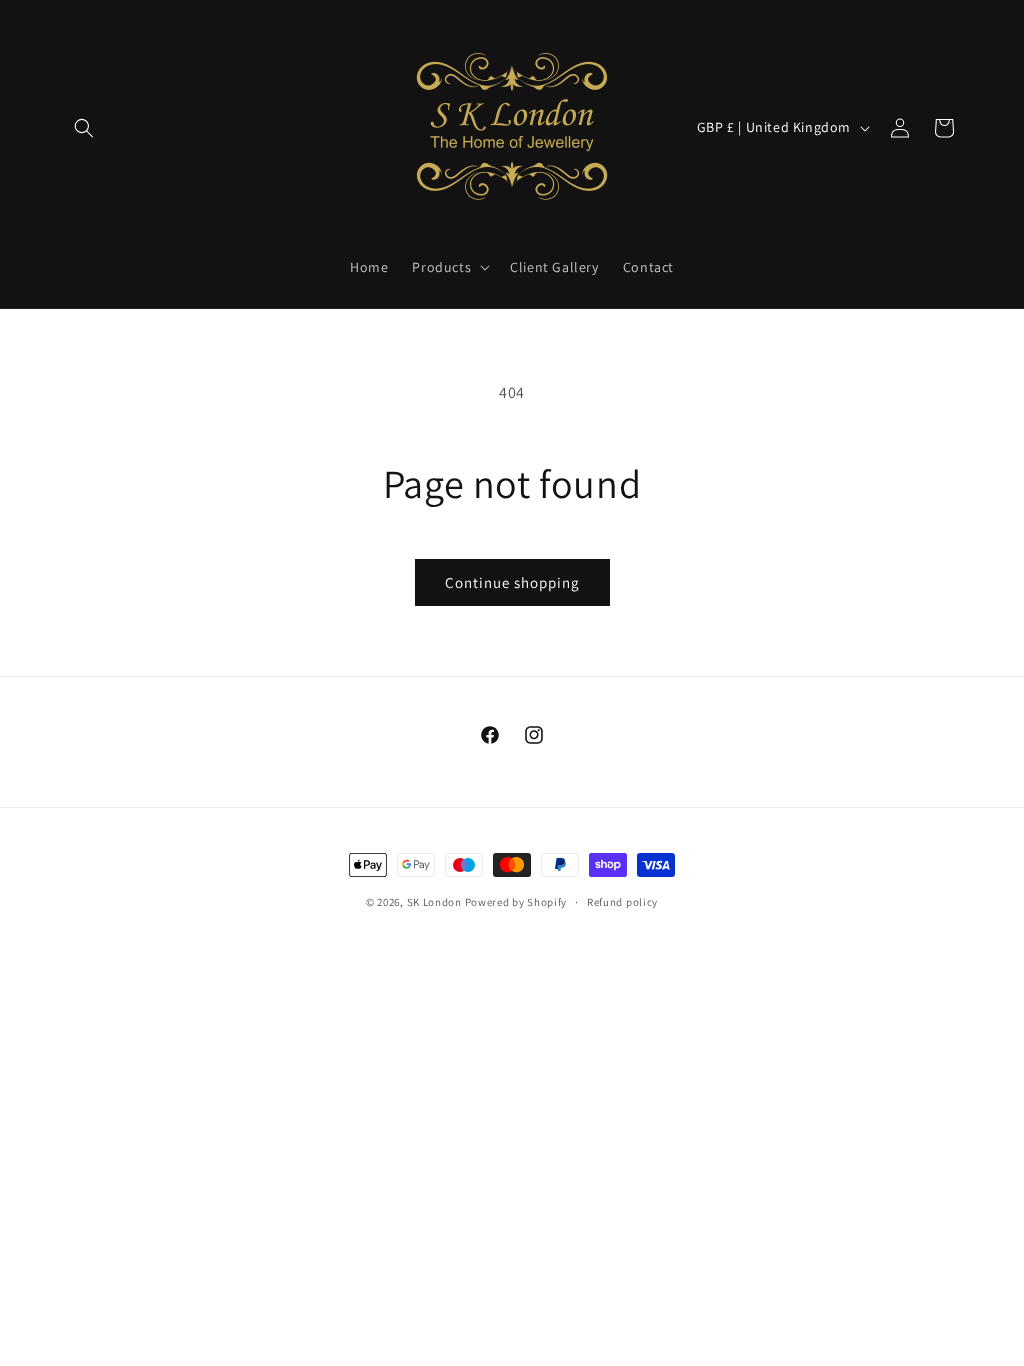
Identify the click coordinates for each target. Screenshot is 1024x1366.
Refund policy (622, 902)
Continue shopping (512, 582)
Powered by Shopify (516, 902)
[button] (84, 128)
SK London (434, 902)
